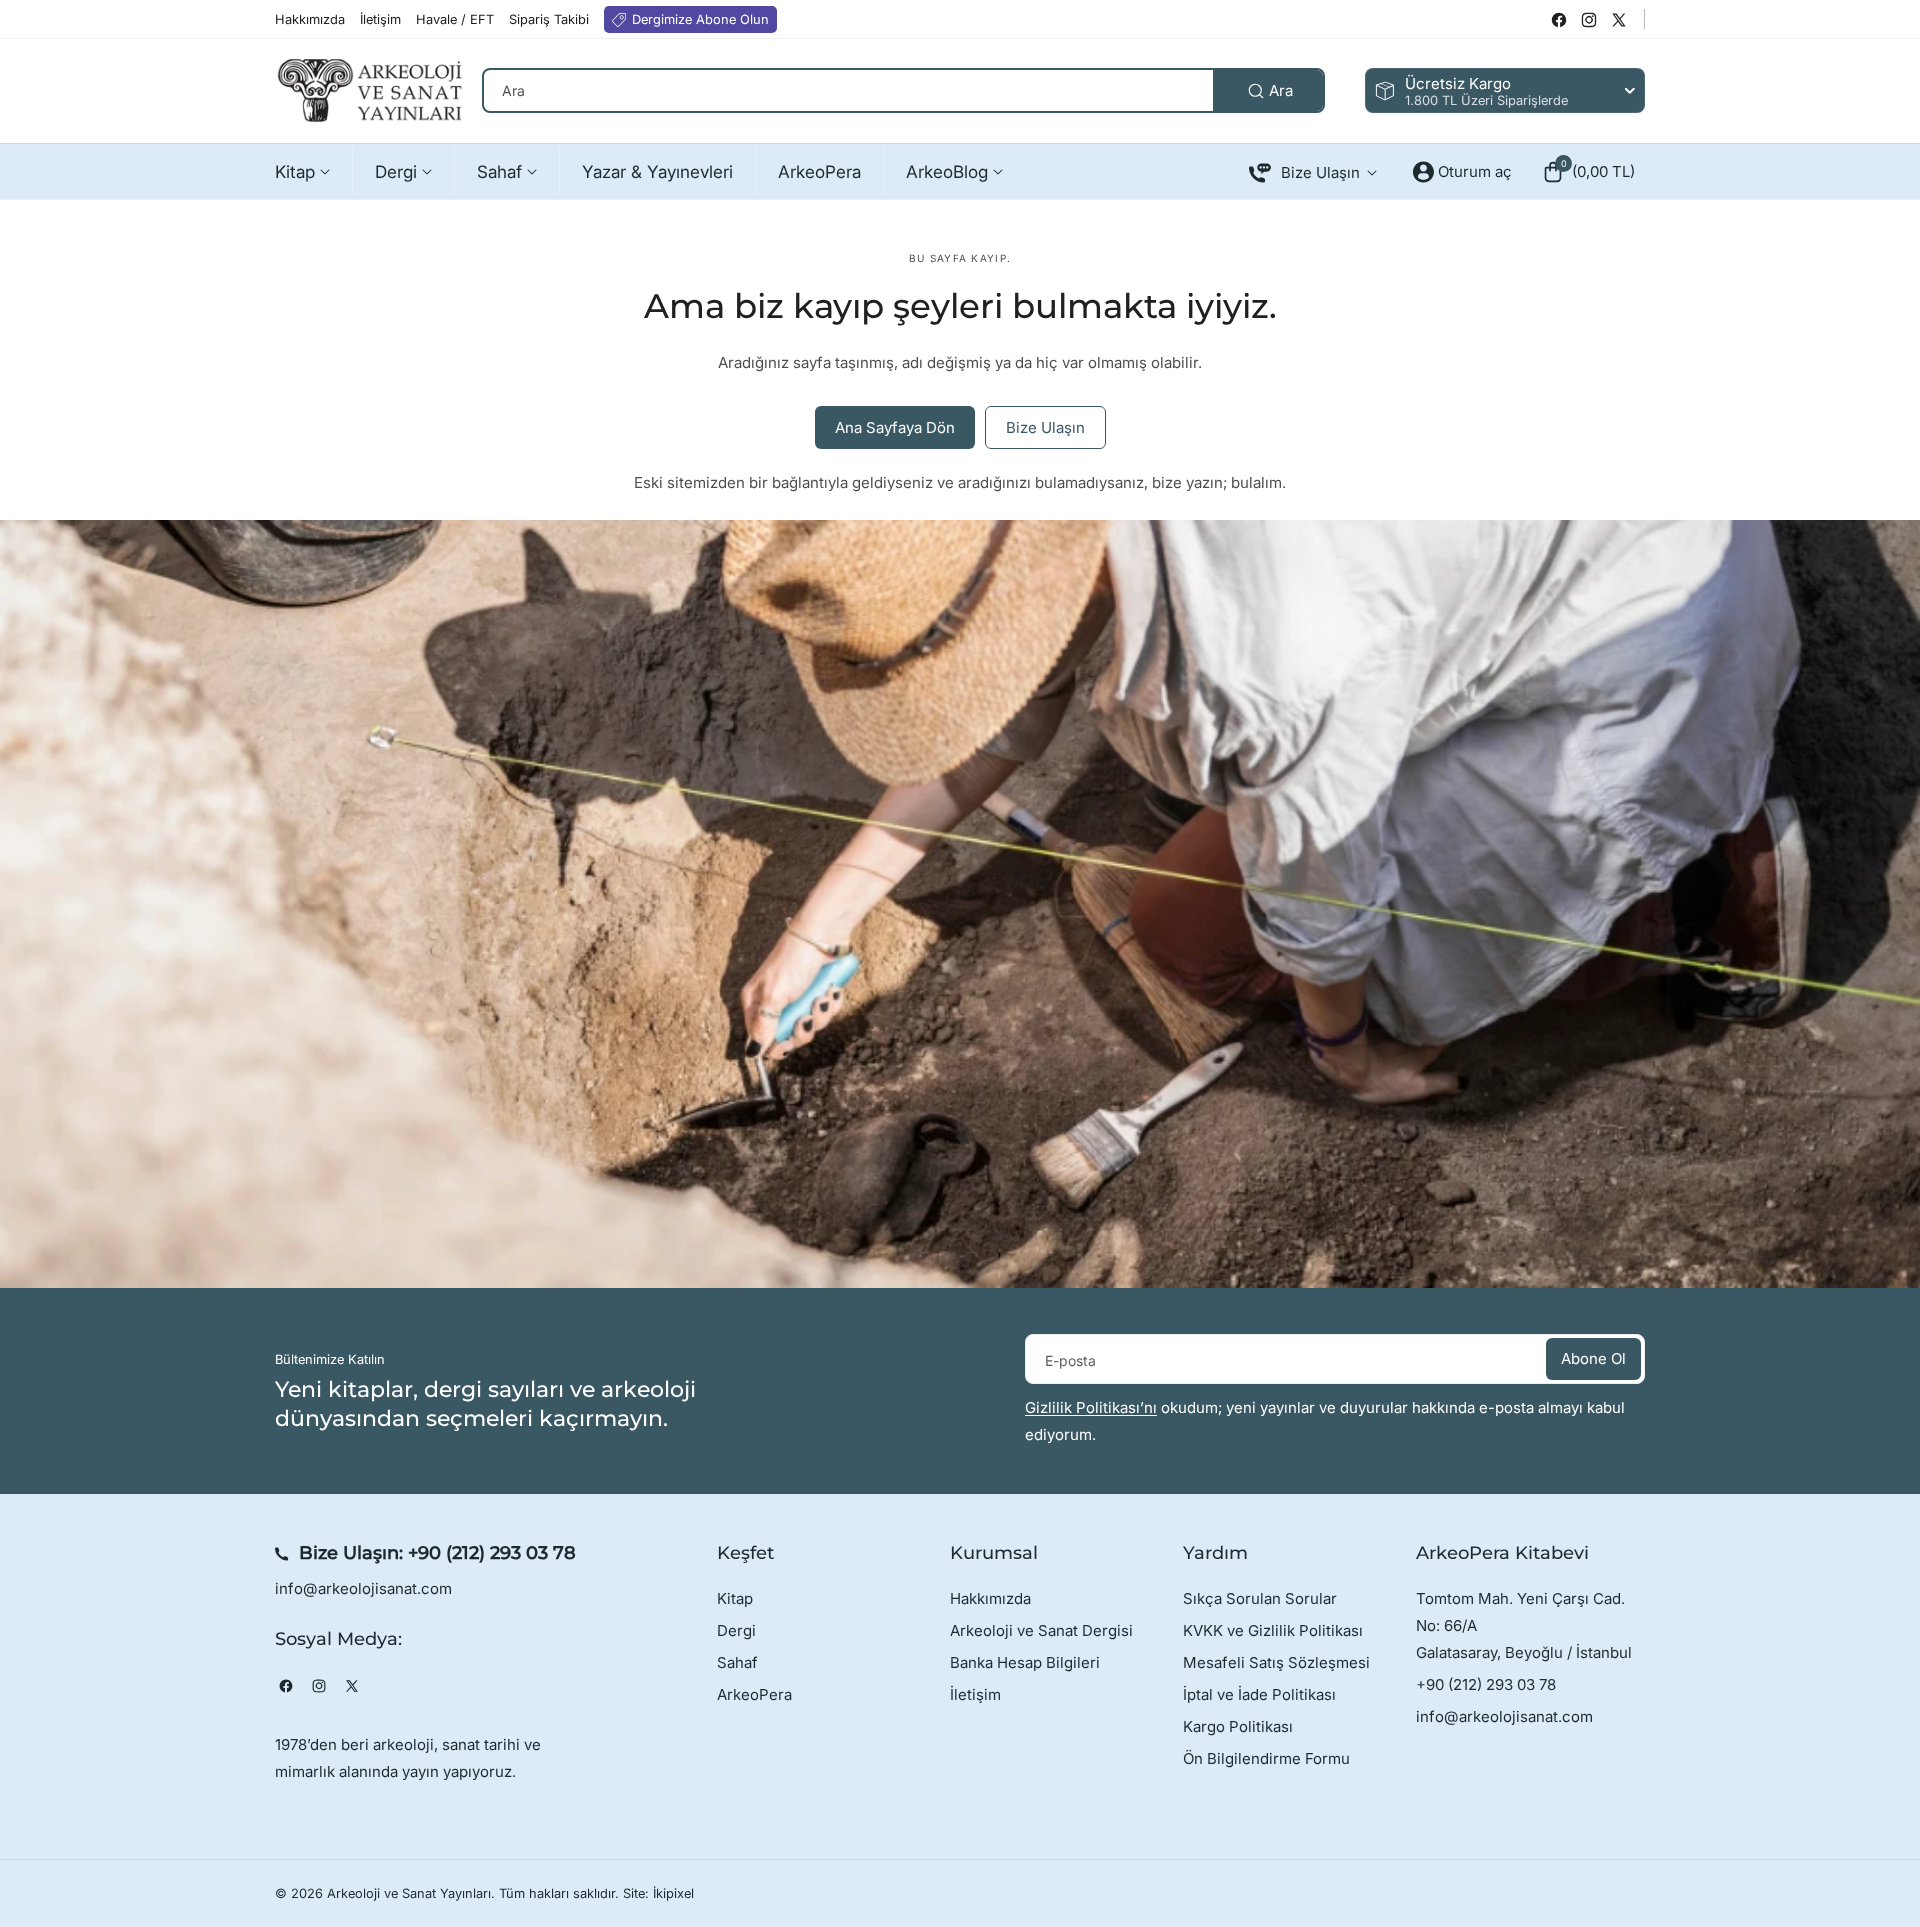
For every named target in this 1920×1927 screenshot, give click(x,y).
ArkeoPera (754, 1694)
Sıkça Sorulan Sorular (1260, 1598)
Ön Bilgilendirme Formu (1266, 1758)
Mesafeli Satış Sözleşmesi (1276, 1662)
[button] (1588, 172)
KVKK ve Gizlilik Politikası (1273, 1630)
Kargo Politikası (1238, 1726)
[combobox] (903, 90)
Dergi (736, 1630)
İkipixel (673, 1893)
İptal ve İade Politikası (1259, 1694)
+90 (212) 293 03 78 (492, 1553)
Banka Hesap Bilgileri (1025, 1662)
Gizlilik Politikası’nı (1091, 1407)
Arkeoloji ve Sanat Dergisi (1041, 1630)
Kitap (735, 1598)
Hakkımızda (990, 1598)
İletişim (975, 1694)
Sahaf (737, 1662)
